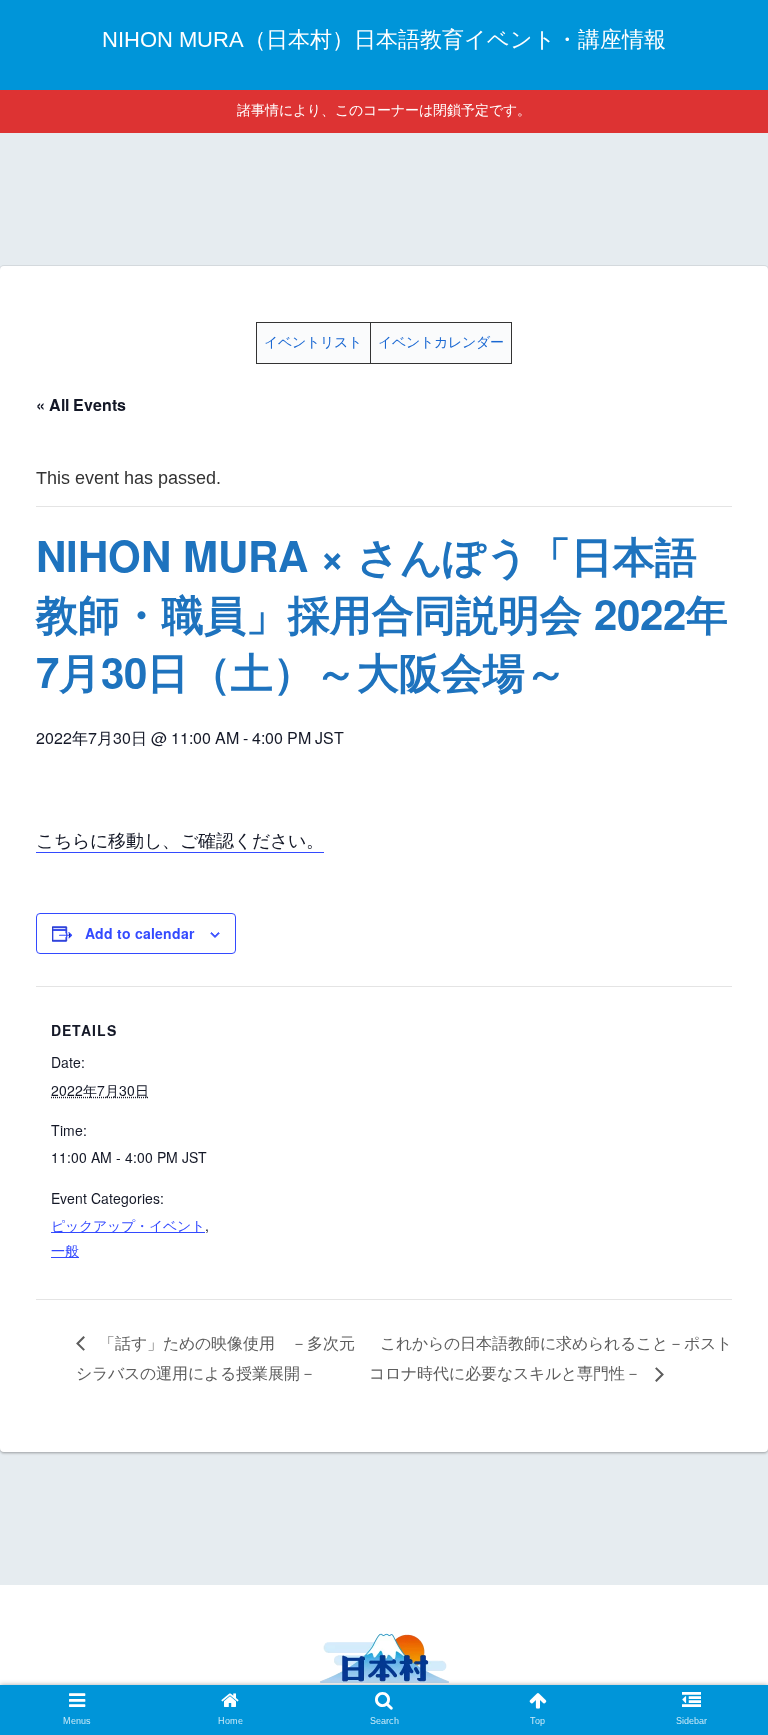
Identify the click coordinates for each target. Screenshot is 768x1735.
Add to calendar (139, 933)
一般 (65, 1250)
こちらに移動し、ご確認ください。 (180, 839)
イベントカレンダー (441, 342)
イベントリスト (313, 342)
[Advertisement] (384, 196)
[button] (709, 1624)
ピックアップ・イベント (128, 1225)
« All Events (81, 404)
